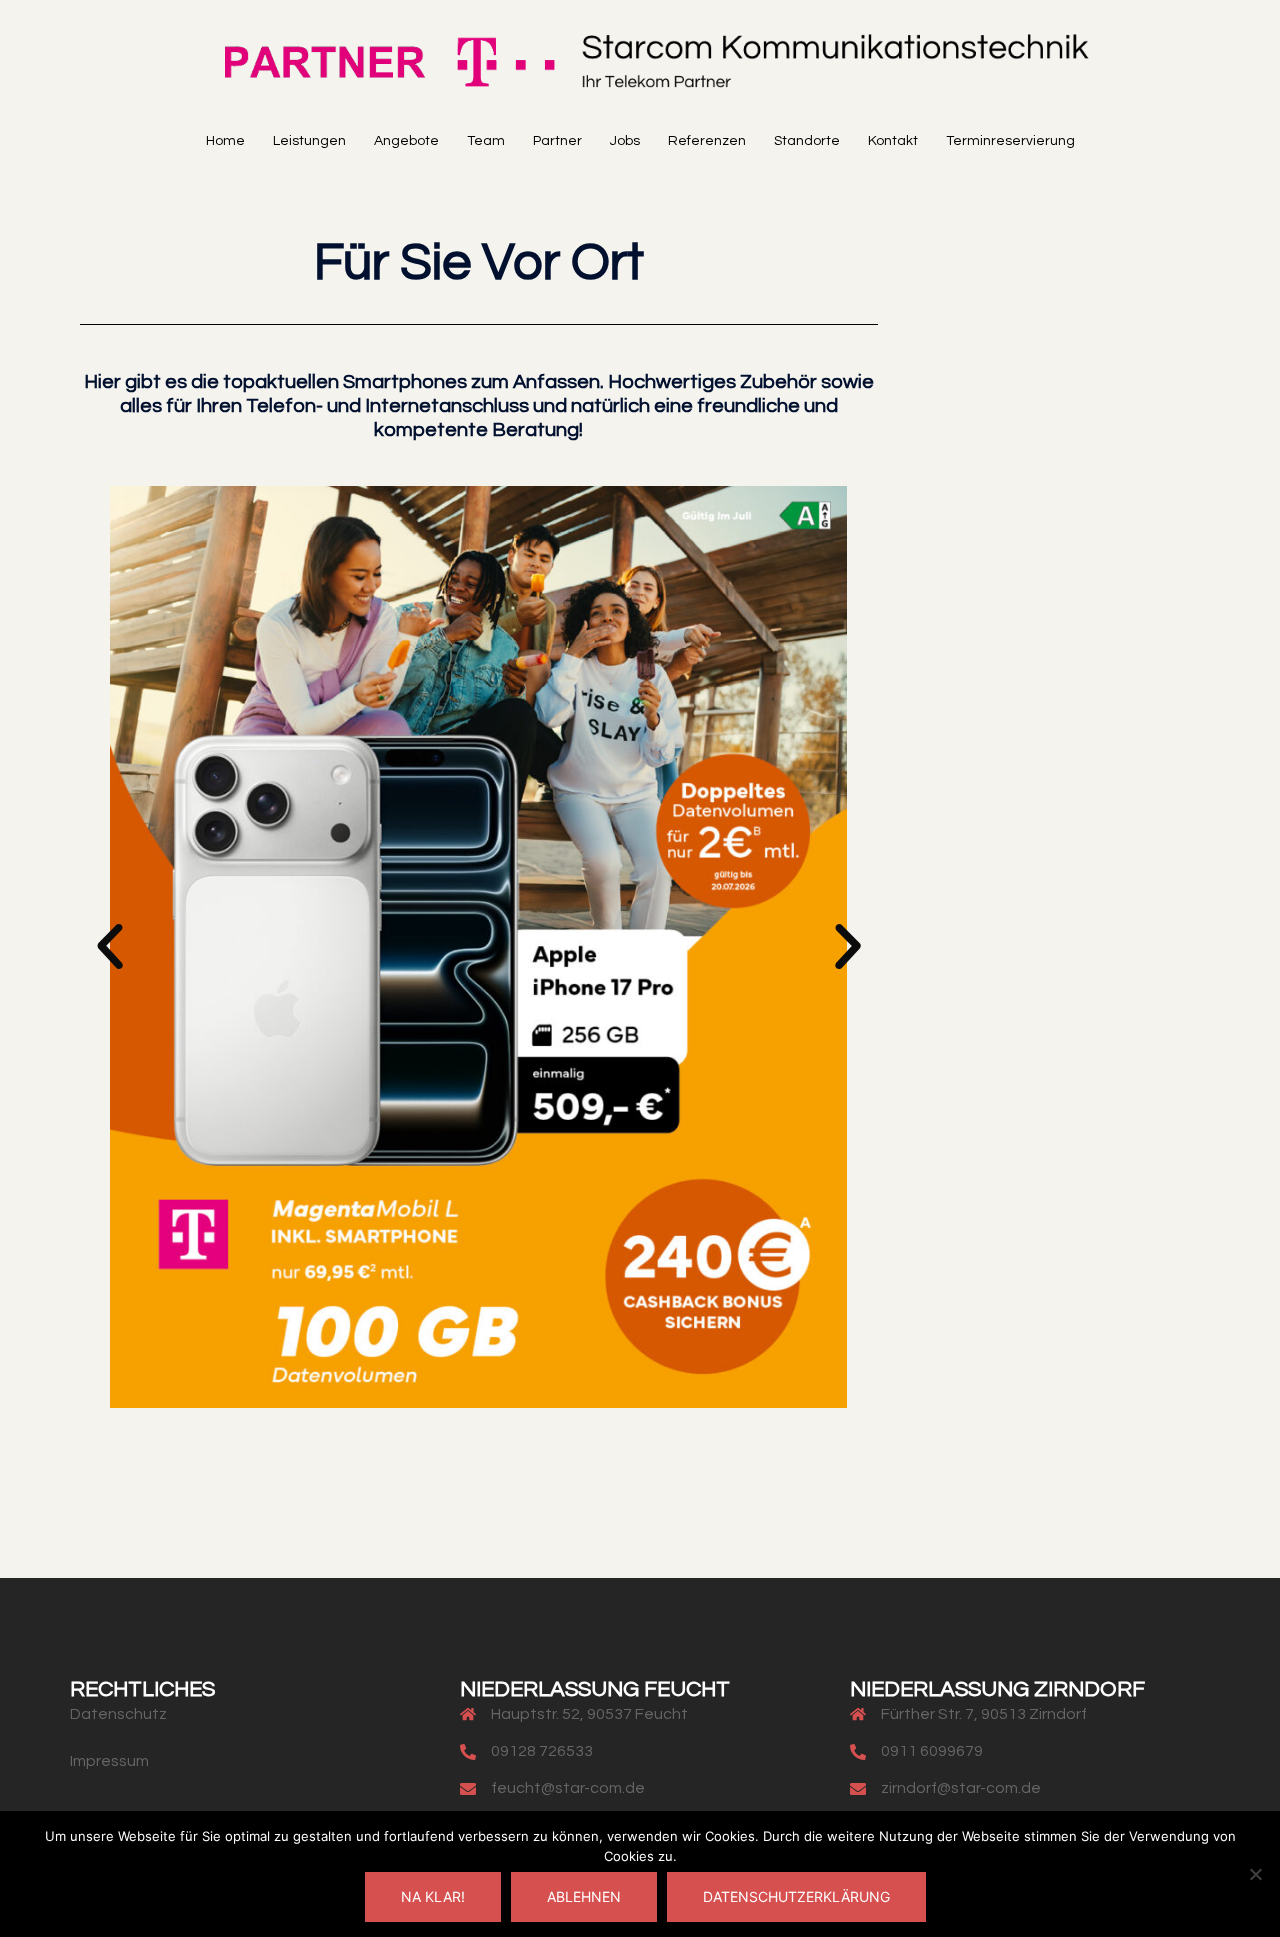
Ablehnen (584, 1896)
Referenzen (707, 141)
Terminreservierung (1010, 141)
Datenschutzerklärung (796, 1896)
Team (486, 141)
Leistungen (309, 141)
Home (225, 141)
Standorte (807, 141)
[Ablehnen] (1255, 1874)
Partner (557, 141)
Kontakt (893, 141)
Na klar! (433, 1896)
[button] (110, 947)
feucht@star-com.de (568, 1788)
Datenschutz (118, 1714)
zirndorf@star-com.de (961, 1788)
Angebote (406, 141)
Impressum (109, 1761)
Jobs (625, 141)
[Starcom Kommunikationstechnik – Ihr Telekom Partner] (640, 67)
